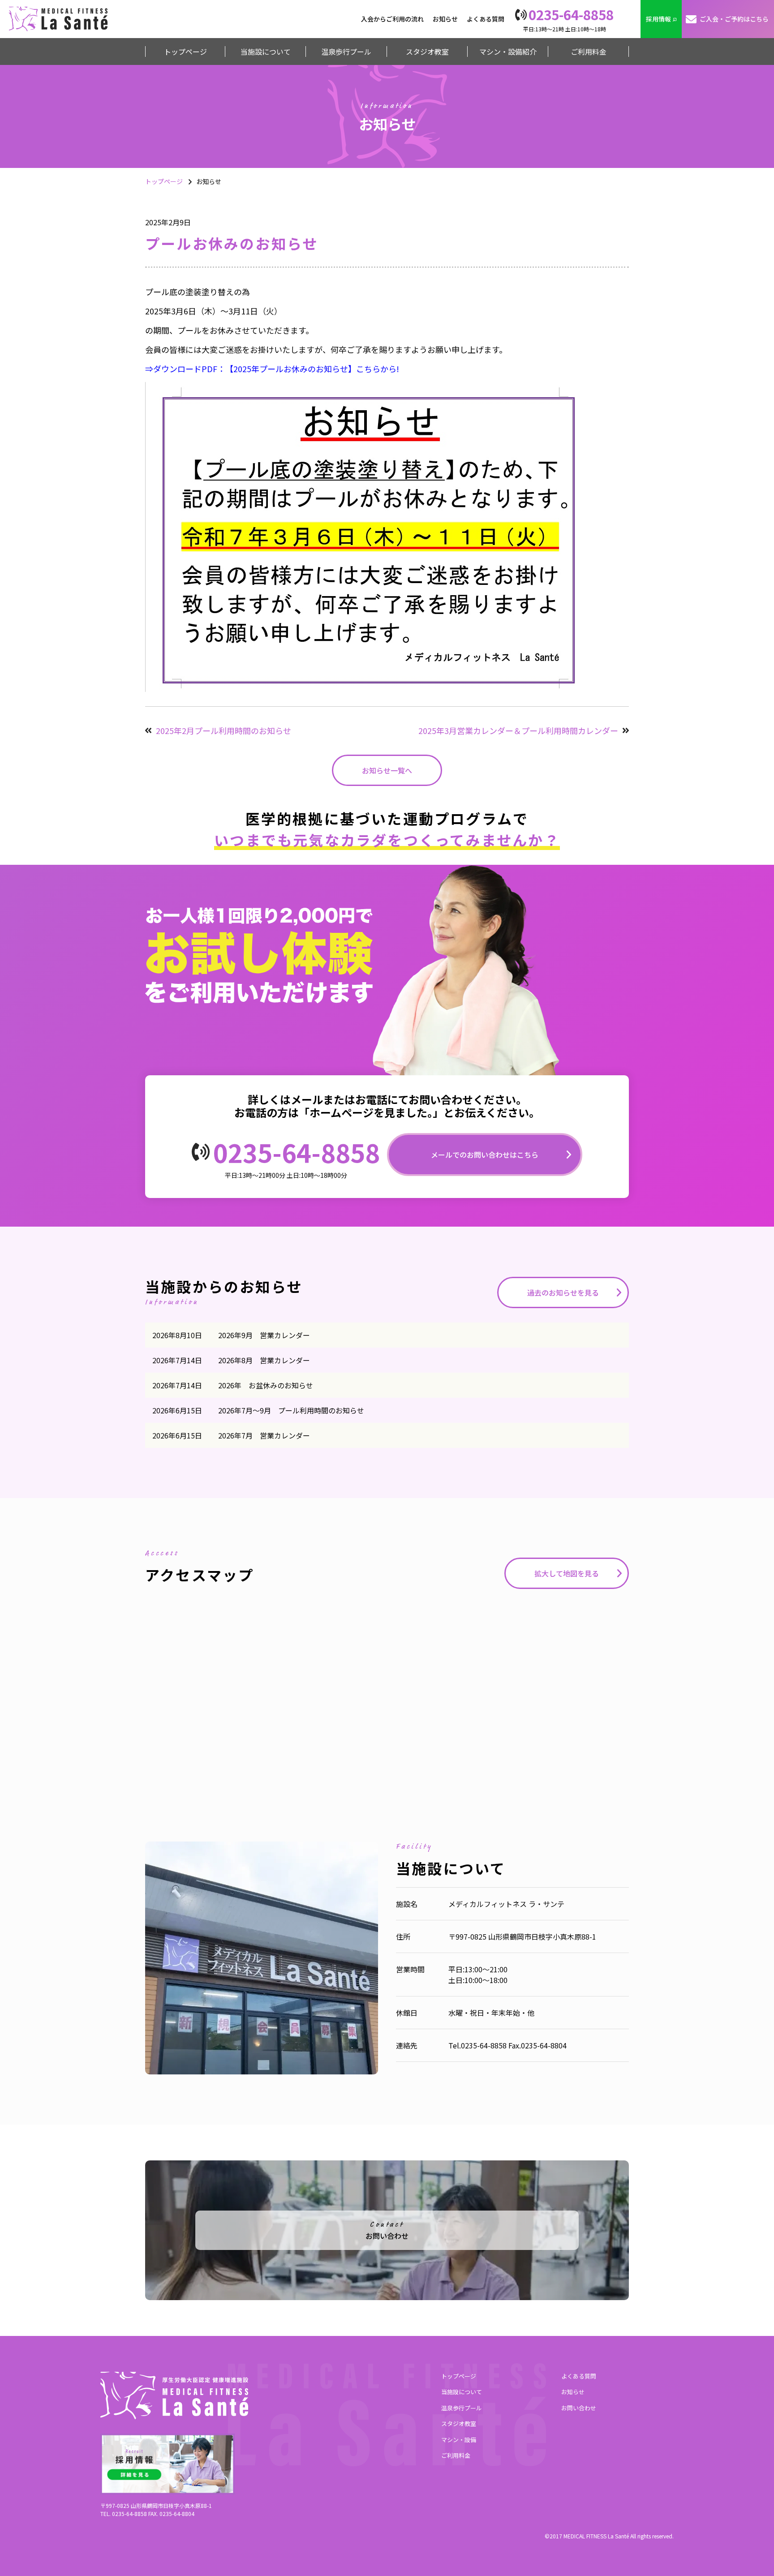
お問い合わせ (579, 2408)
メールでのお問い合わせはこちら (485, 1155)
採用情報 (658, 19)
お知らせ (445, 19)
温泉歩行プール (462, 2408)
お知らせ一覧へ (387, 770)
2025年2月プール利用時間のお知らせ (224, 730)
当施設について (462, 2392)
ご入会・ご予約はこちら (734, 19)
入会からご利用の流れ (392, 19)
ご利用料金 (456, 2455)
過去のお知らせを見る (563, 1292)
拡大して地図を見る (567, 1573)
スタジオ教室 (459, 2424)
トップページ (164, 181)
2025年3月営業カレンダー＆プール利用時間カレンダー (518, 730)
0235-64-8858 (297, 1152)
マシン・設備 (459, 2440)
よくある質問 (486, 19)
